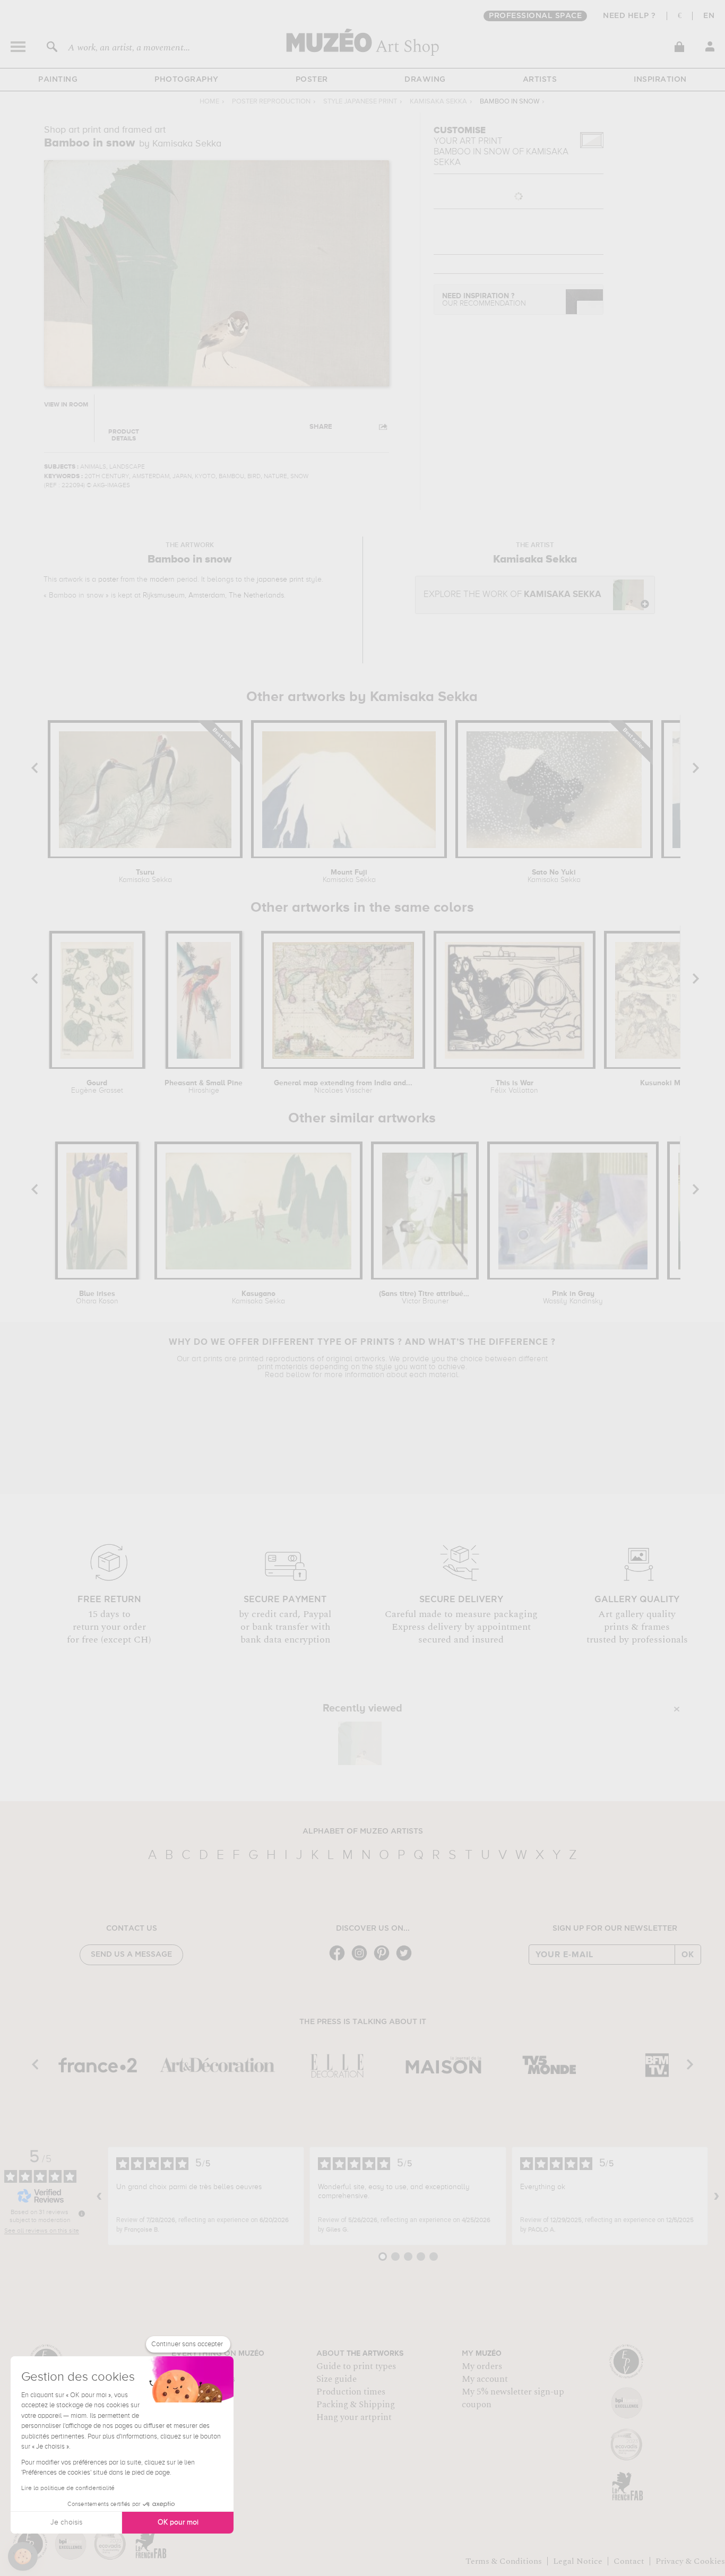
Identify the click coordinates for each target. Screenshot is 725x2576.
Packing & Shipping (356, 2405)
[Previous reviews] (99, 2196)
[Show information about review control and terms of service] (82, 2214)
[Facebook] (340, 1960)
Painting (58, 80)
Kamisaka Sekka (438, 102)
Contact (629, 2561)
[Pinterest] (384, 1960)
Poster (312, 80)
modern (162, 580)
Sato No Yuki (554, 876)
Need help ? (629, 16)
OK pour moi (178, 2522)
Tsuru (145, 876)
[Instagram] (362, 1960)
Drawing (425, 80)
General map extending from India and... (343, 1087)
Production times (351, 2392)
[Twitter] (407, 1960)
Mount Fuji (349, 876)
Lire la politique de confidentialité (68, 2488)
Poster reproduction (271, 102)
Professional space (535, 16)
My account (485, 2379)
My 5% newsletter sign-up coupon (513, 2398)
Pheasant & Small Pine (204, 1087)
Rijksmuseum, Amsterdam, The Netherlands (213, 595)
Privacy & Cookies (690, 2561)
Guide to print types (356, 2366)
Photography (187, 80)
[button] (23, 2556)
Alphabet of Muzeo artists (363, 1831)
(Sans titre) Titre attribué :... (425, 1298)
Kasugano (258, 1298)
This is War (514, 1087)
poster (108, 580)
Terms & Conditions (504, 2561)
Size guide (336, 2379)
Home (209, 102)
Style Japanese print (360, 102)
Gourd (97, 1087)
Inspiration (660, 80)
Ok (688, 1955)
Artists (540, 80)
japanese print (280, 580)
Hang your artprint (354, 2417)
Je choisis (66, 2522)
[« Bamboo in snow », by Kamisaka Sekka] (360, 1743)
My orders (482, 2366)
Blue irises (97, 1298)
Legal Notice (578, 2561)
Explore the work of (512, 595)
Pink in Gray (573, 1298)
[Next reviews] (717, 2196)
